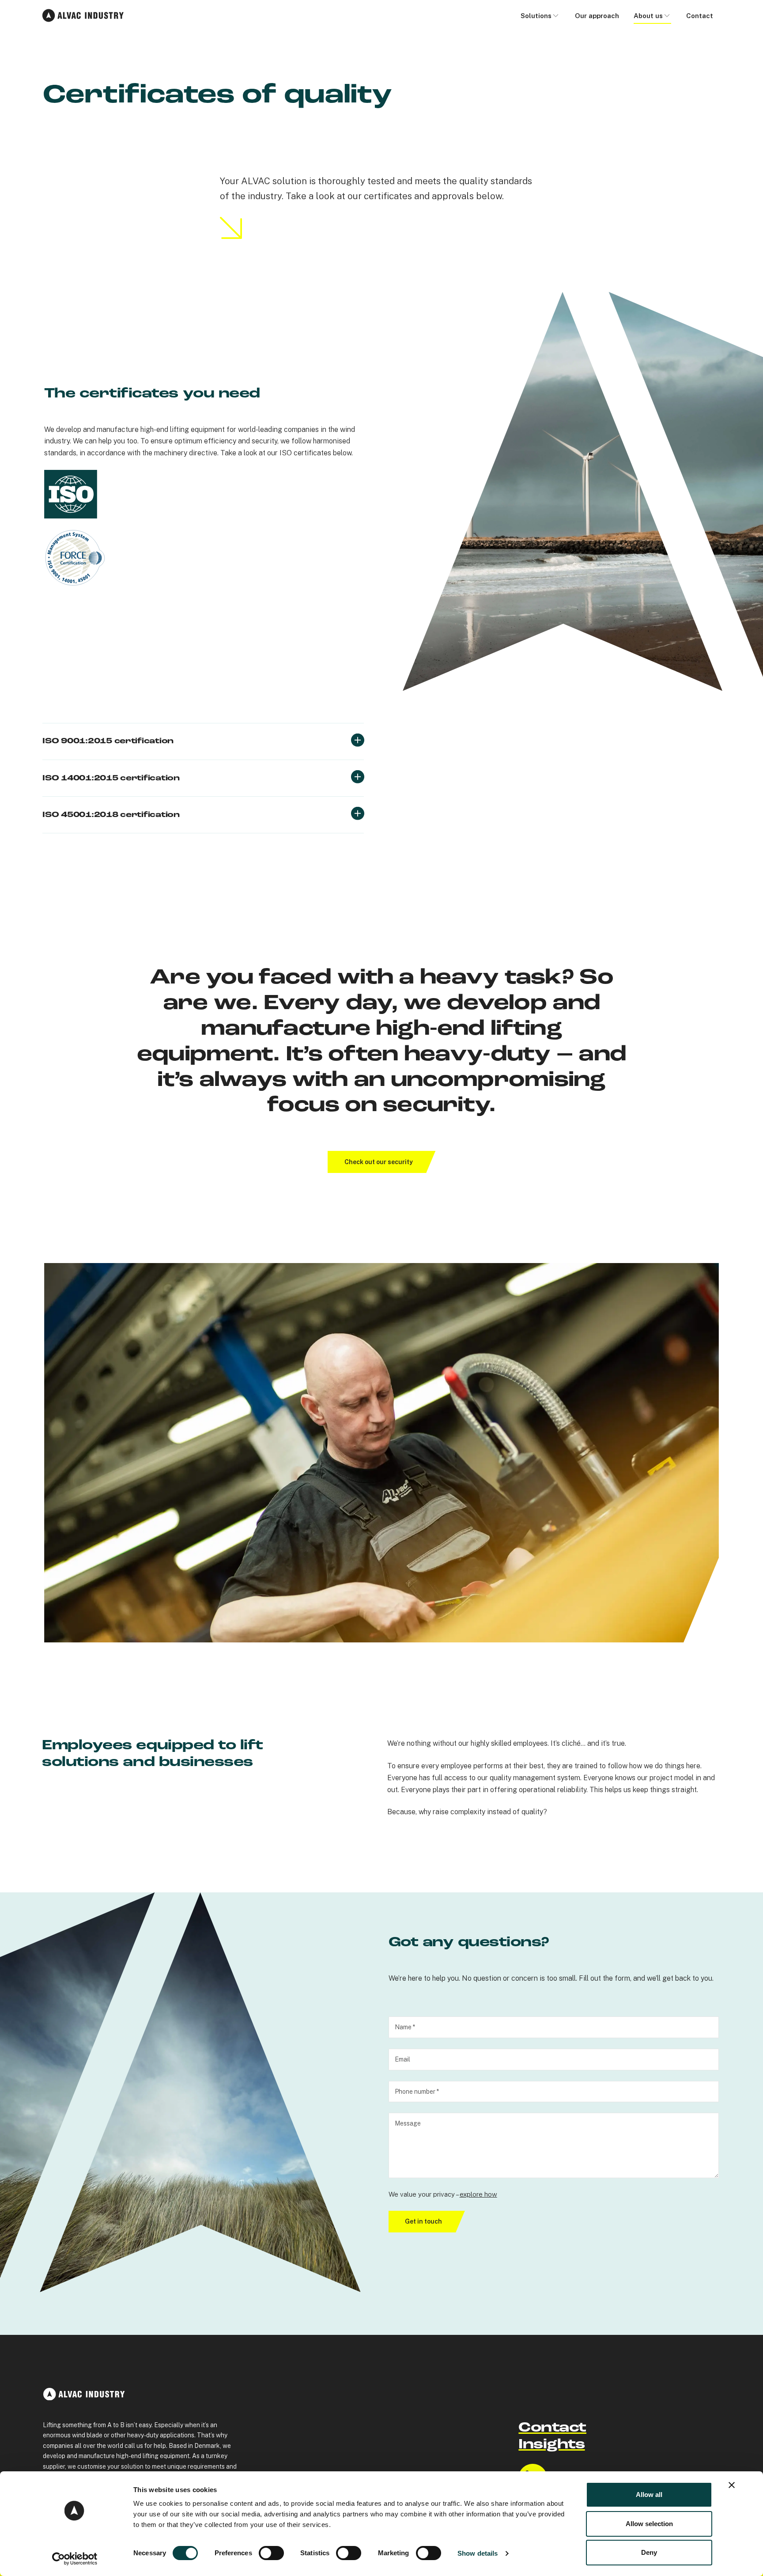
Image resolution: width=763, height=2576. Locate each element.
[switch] (271, 2553)
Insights (551, 2445)
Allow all (649, 2495)
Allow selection (649, 2524)
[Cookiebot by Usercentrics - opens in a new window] (75, 2559)
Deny (649, 2552)
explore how (478, 2194)
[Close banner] (732, 2485)
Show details (478, 2553)
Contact (552, 2428)
